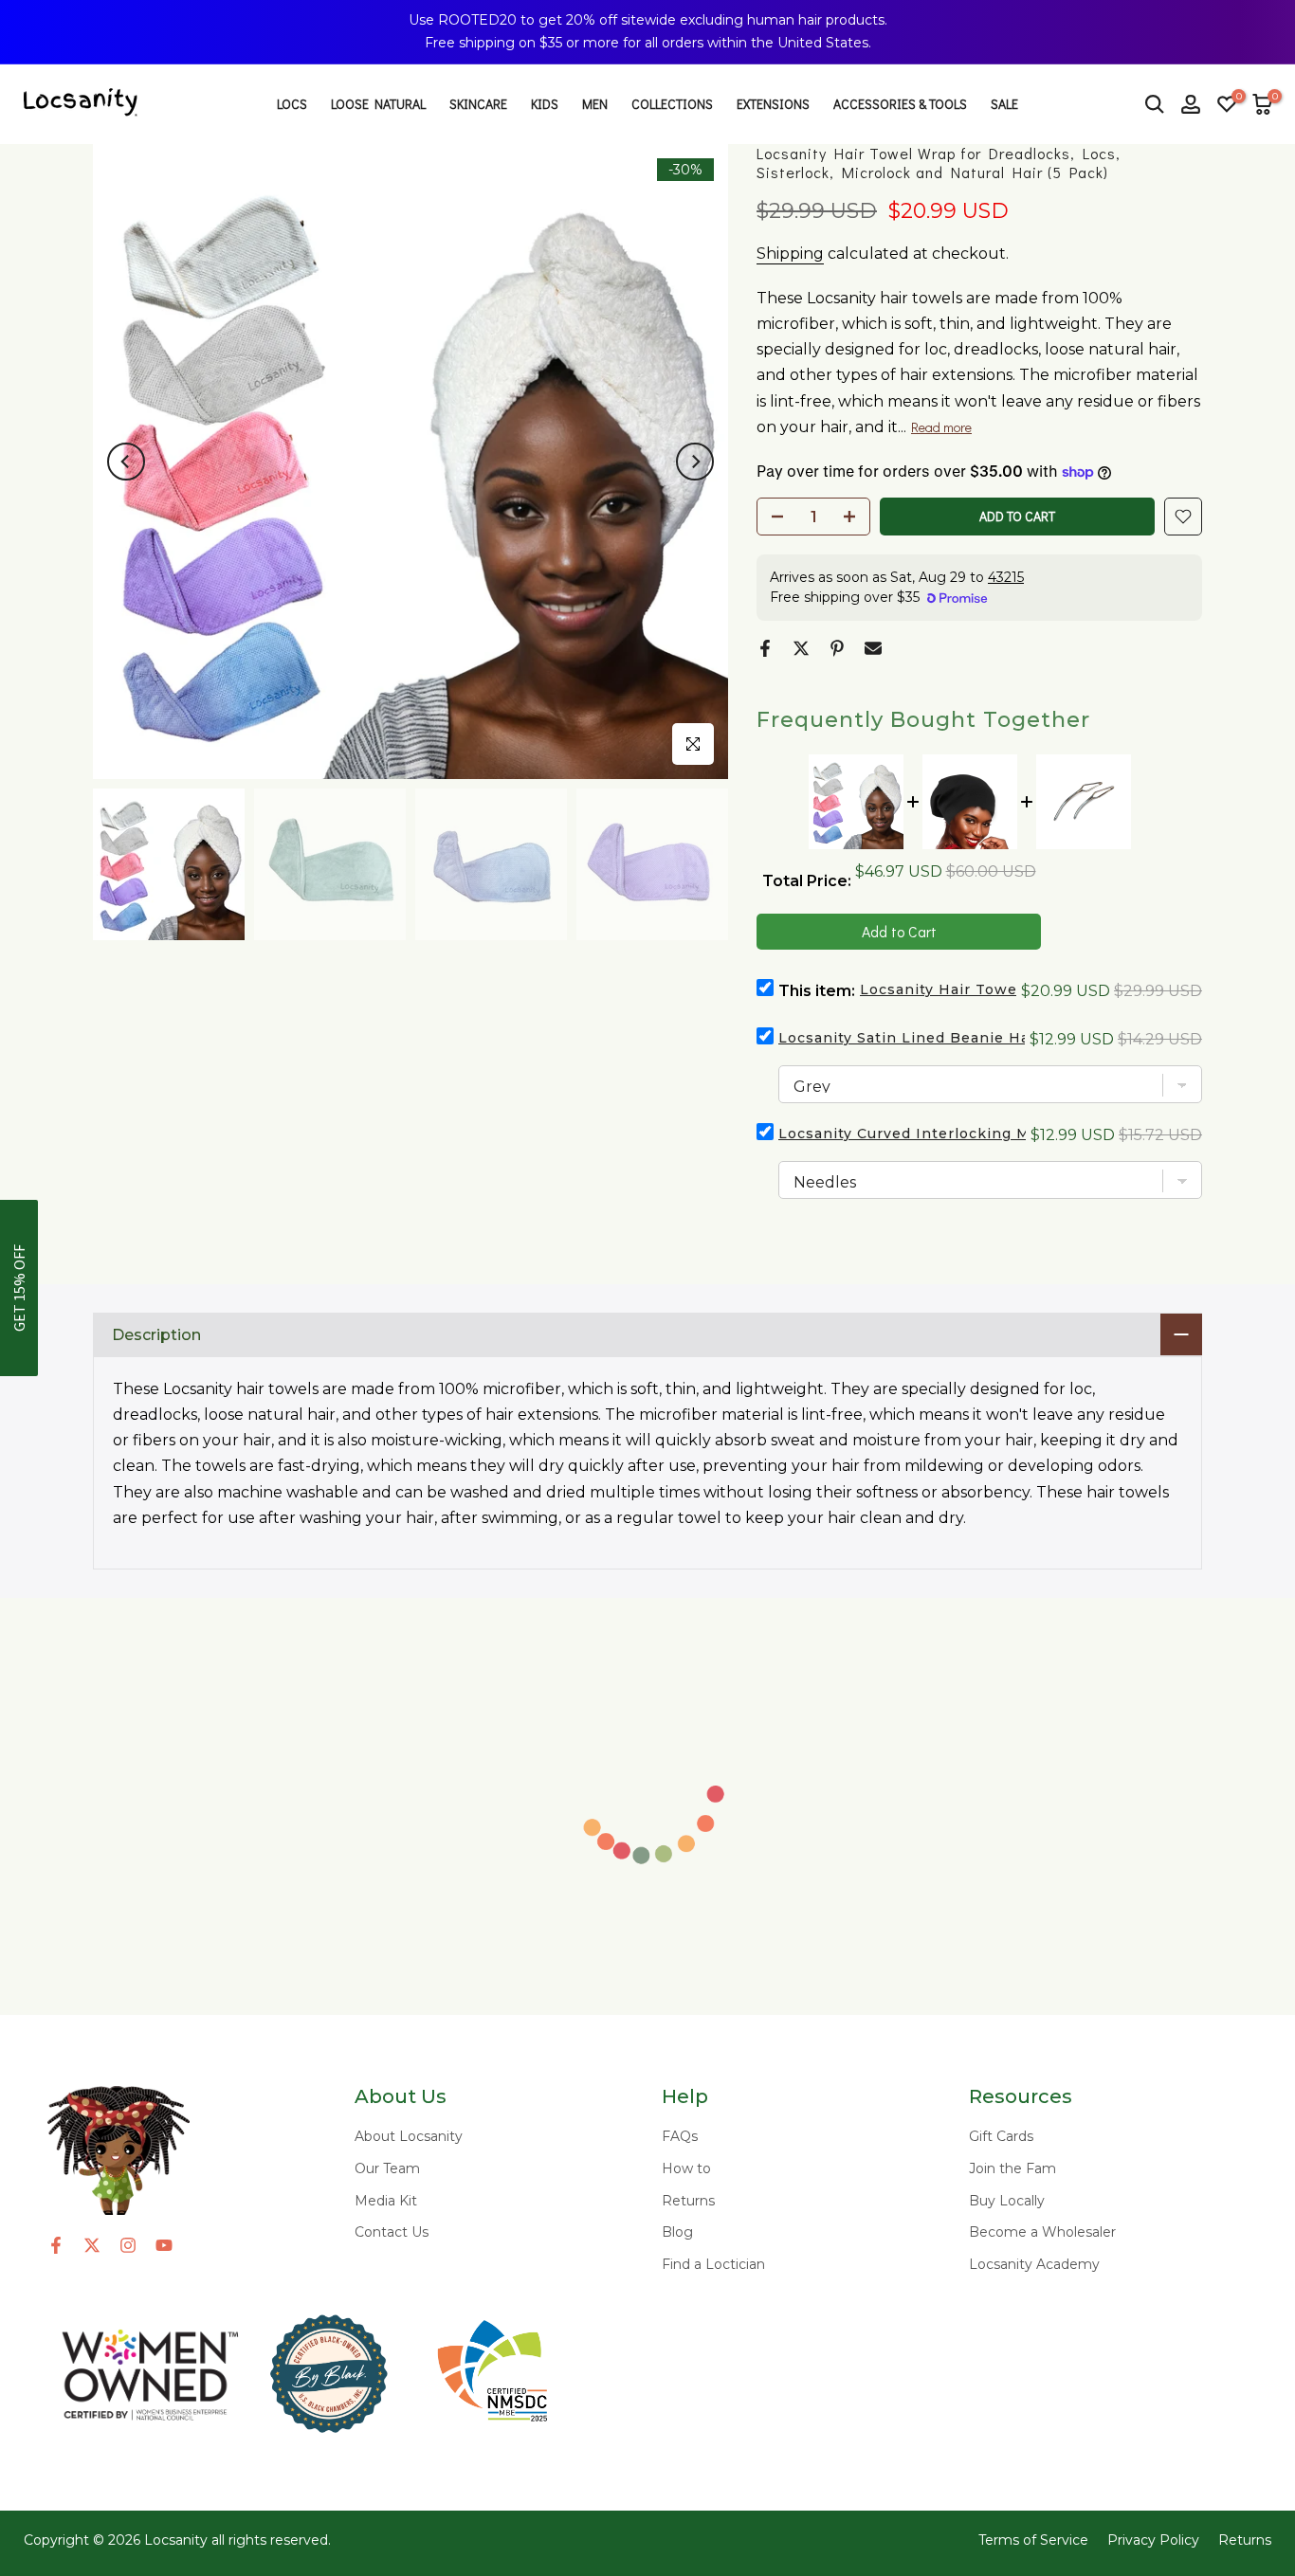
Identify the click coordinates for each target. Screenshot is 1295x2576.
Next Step (1036, 1390)
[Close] (1267, 28)
